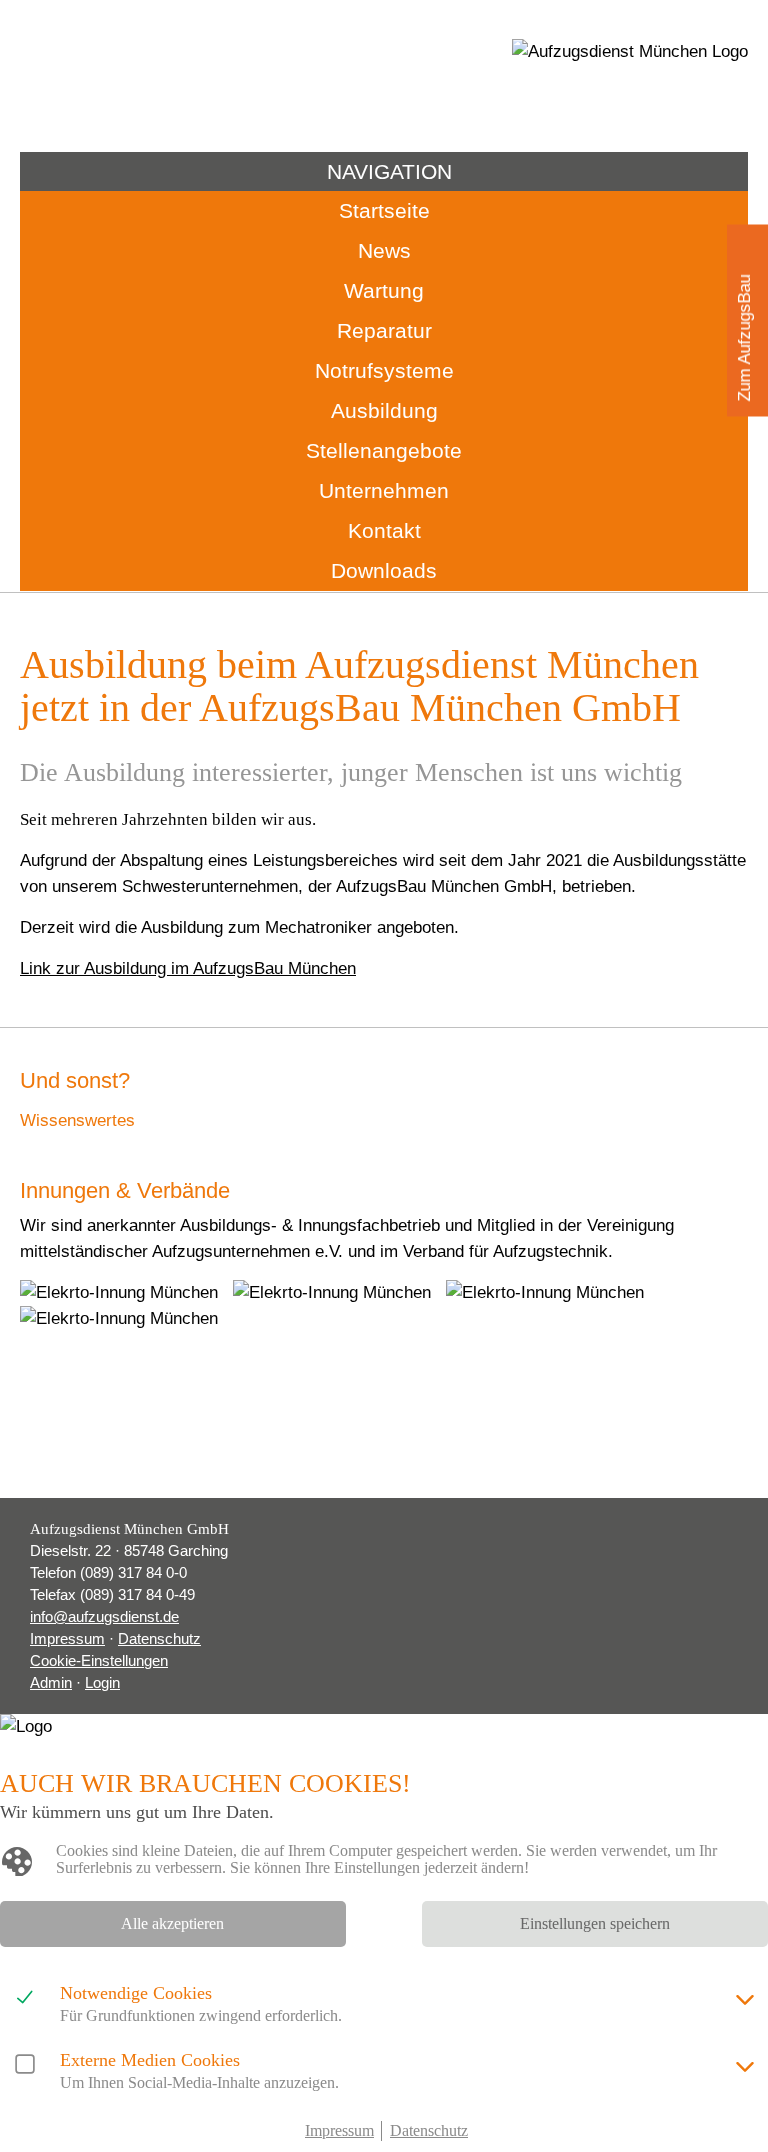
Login (102, 1682)
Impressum (67, 1638)
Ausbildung (384, 410)
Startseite (384, 210)
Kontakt (384, 530)
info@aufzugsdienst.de (104, 1616)
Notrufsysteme (384, 370)
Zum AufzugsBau (744, 338)
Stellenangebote (384, 450)
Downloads (384, 570)
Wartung (384, 290)
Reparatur (384, 330)
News (384, 250)
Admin (51, 1682)
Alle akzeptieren (172, 1923)
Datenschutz (159, 1638)
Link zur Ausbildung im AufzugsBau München (188, 968)
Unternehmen (384, 490)
